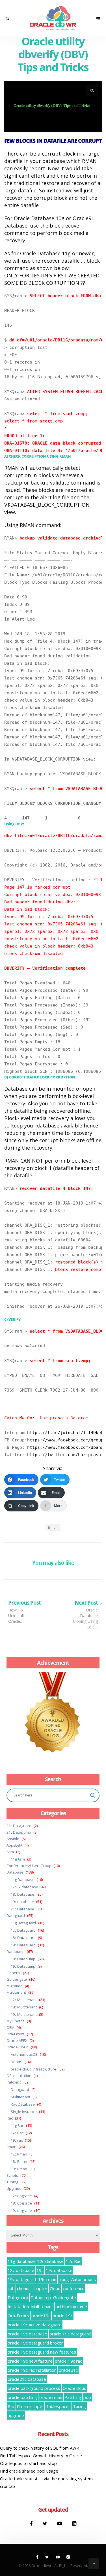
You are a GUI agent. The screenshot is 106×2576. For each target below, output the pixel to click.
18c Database (22, 1894)
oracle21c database (27, 2379)
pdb (87, 2397)
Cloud (55, 2288)
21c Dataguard (19, 1826)
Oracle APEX (17, 2040)
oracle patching (22, 2397)
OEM (10, 2027)
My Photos (16, 2021)
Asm (10, 1852)
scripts (37, 2406)
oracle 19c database (27, 2334)
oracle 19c (63, 2316)
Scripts (12, 2175)
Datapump (16, 1951)
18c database (21, 2270)
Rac (10, 2118)
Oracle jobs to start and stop (28, 2463)
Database (15, 1872)
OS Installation (19, 2076)
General (14, 1973)
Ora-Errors (16, 2034)
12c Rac (17, 2133)
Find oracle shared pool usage (29, 2471)
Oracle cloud (74, 2388)
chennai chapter (32, 2288)
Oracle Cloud (18, 2047)
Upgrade (14, 2188)
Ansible (13, 1839)
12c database (50, 2261)
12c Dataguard (23, 1930)
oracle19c (41, 2316)
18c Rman (19, 2161)
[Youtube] (60, 2523)
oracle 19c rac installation (32, 2370)
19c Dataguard (23, 1945)
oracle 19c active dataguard (35, 2325)
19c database (22, 1902)
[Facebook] (32, 2523)
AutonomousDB (24, 2054)
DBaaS (17, 2062)
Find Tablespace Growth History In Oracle (41, 2456)
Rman (53, 1527)
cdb (11, 2288)
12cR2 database (24, 1887)
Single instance (24, 2112)
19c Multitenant (24, 2014)
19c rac (17, 2140)
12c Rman (19, 2154)
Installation (18, 2307)
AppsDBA (14, 1845)
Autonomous (84, 2279)
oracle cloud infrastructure (33, 2069)
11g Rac (17, 2125)
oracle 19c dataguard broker (35, 2343)
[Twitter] (46, 2523)
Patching (14, 2082)
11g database (21, 2261)
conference (74, 2288)
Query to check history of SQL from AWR (40, 2448)
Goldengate (17, 1979)
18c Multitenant (24, 2007)
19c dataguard (22, 2279)
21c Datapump (19, 1832)
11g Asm (18, 1859)
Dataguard (16, 1915)
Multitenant (16, 1992)
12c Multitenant (24, 2000)
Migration (15, 1986)
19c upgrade (21, 2210)
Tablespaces (58, 2406)
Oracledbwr (41, 2566)
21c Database (22, 1909)
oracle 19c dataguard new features (42, 2352)
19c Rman (19, 2169)
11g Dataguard (23, 1923)
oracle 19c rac (68, 2361)
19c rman (47, 2279)
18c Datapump (23, 1959)
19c (40, 2270)
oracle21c (68, 2370)
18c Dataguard (23, 1938)
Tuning (12, 2182)
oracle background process (34, 2388)
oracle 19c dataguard (70, 2334)
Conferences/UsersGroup (29, 1866)
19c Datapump (23, 1966)
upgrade (16, 2415)
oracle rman (51, 2397)
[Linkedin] (74, 2523)
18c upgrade (21, 2203)
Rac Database (23, 2104)
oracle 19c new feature (30, 2361)
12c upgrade (21, 2196)
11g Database (23, 1880)
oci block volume (71, 2307)
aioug (64, 2279)
